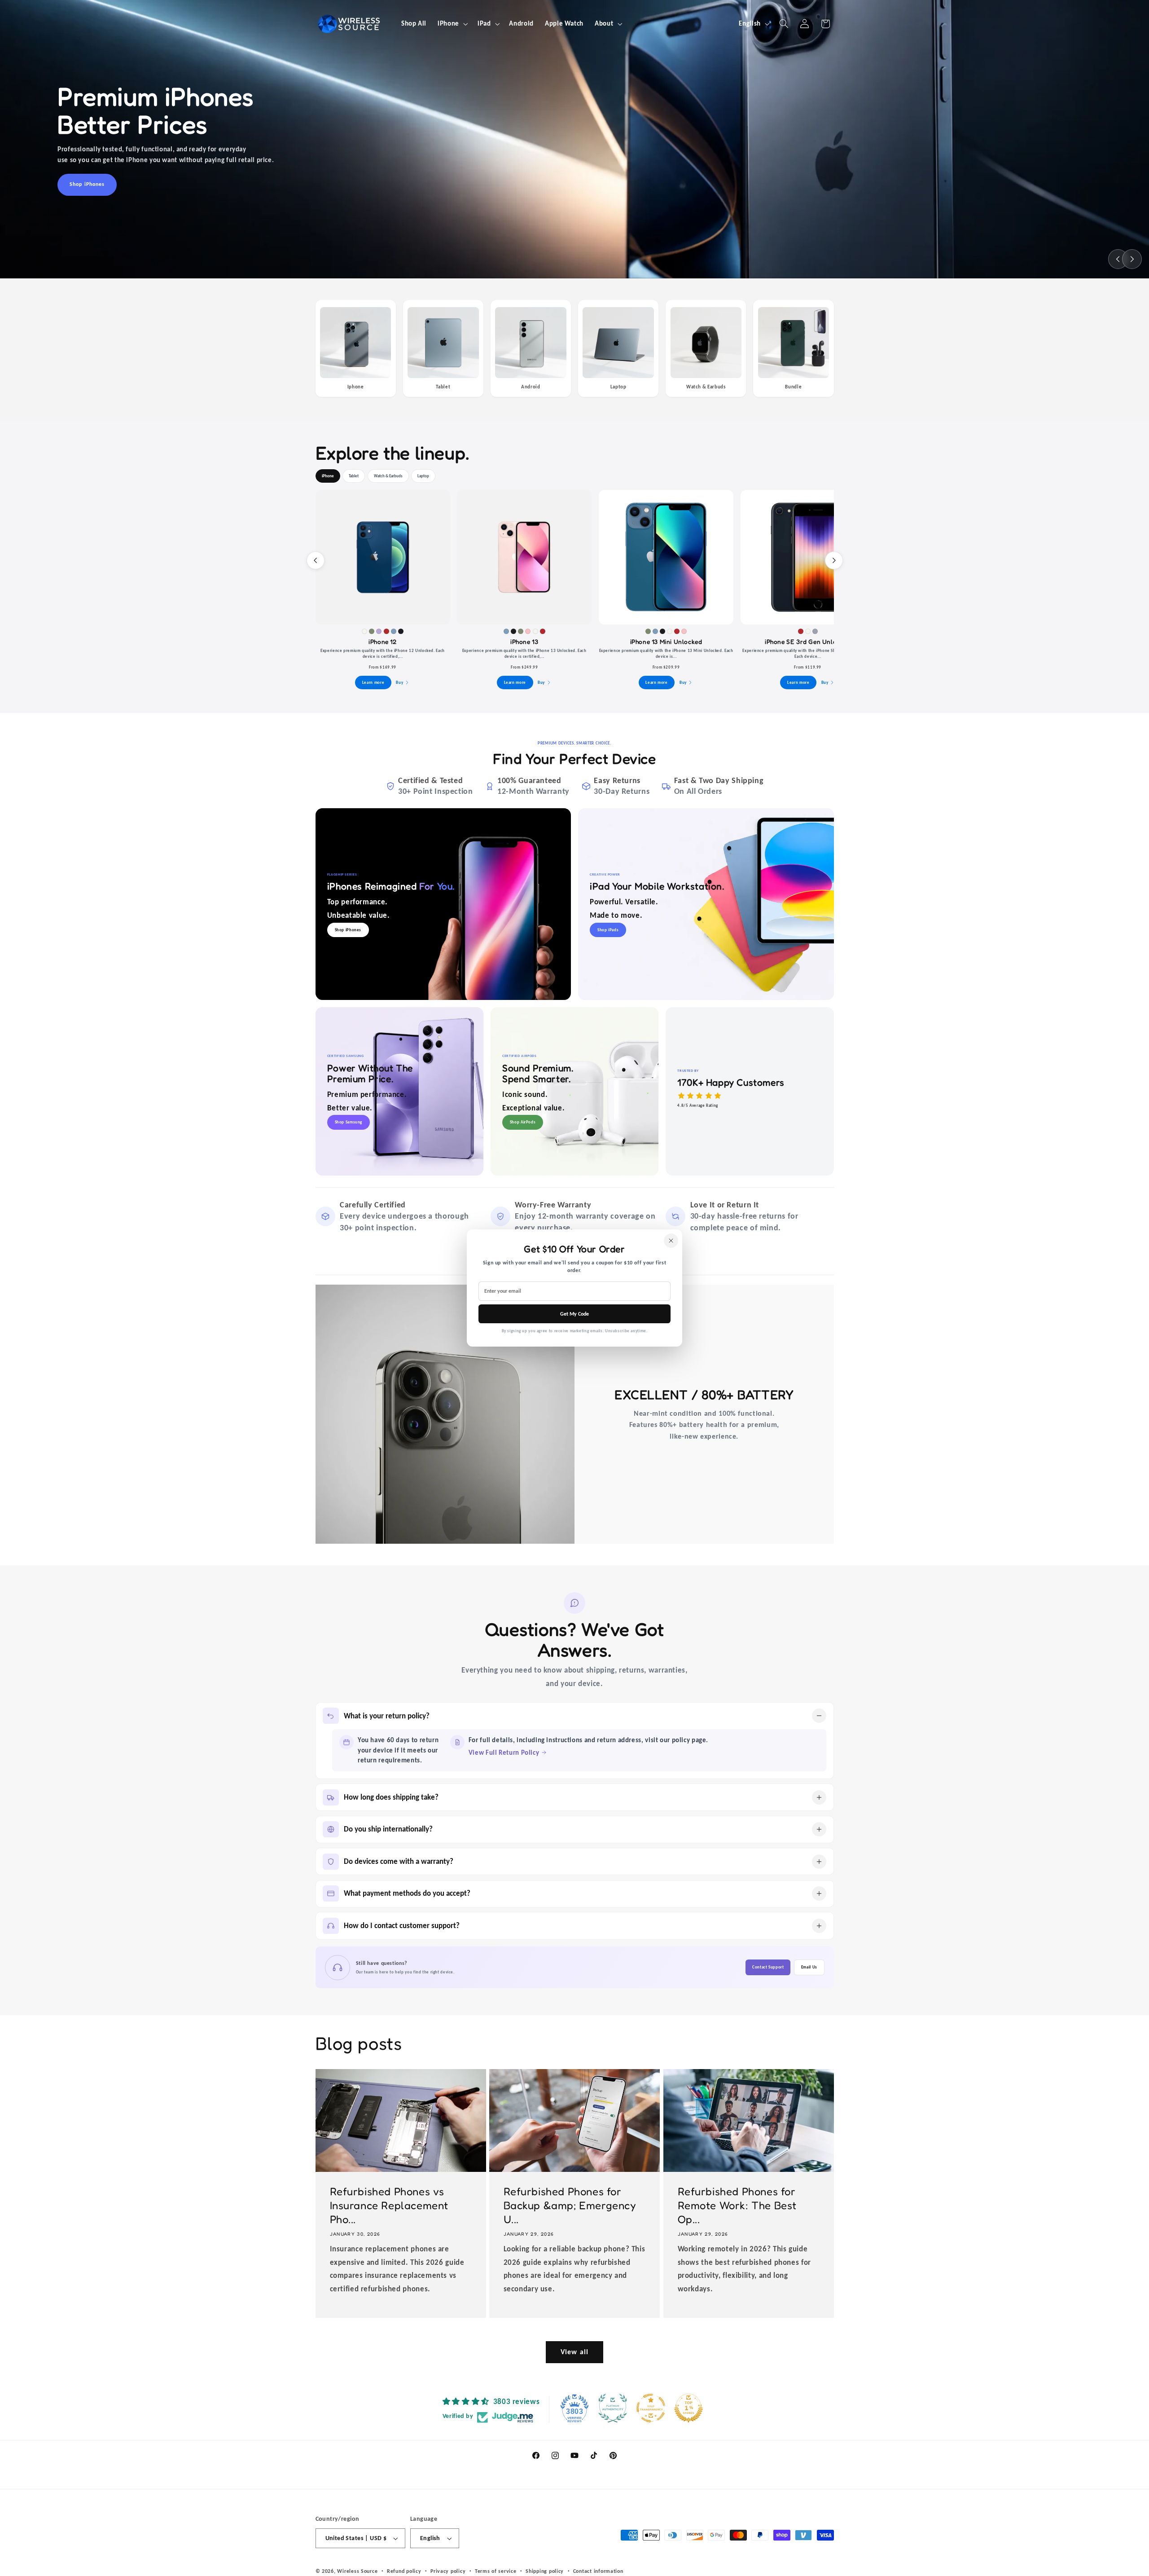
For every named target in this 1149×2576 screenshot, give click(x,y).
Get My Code (574, 1314)
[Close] (671, 1241)
